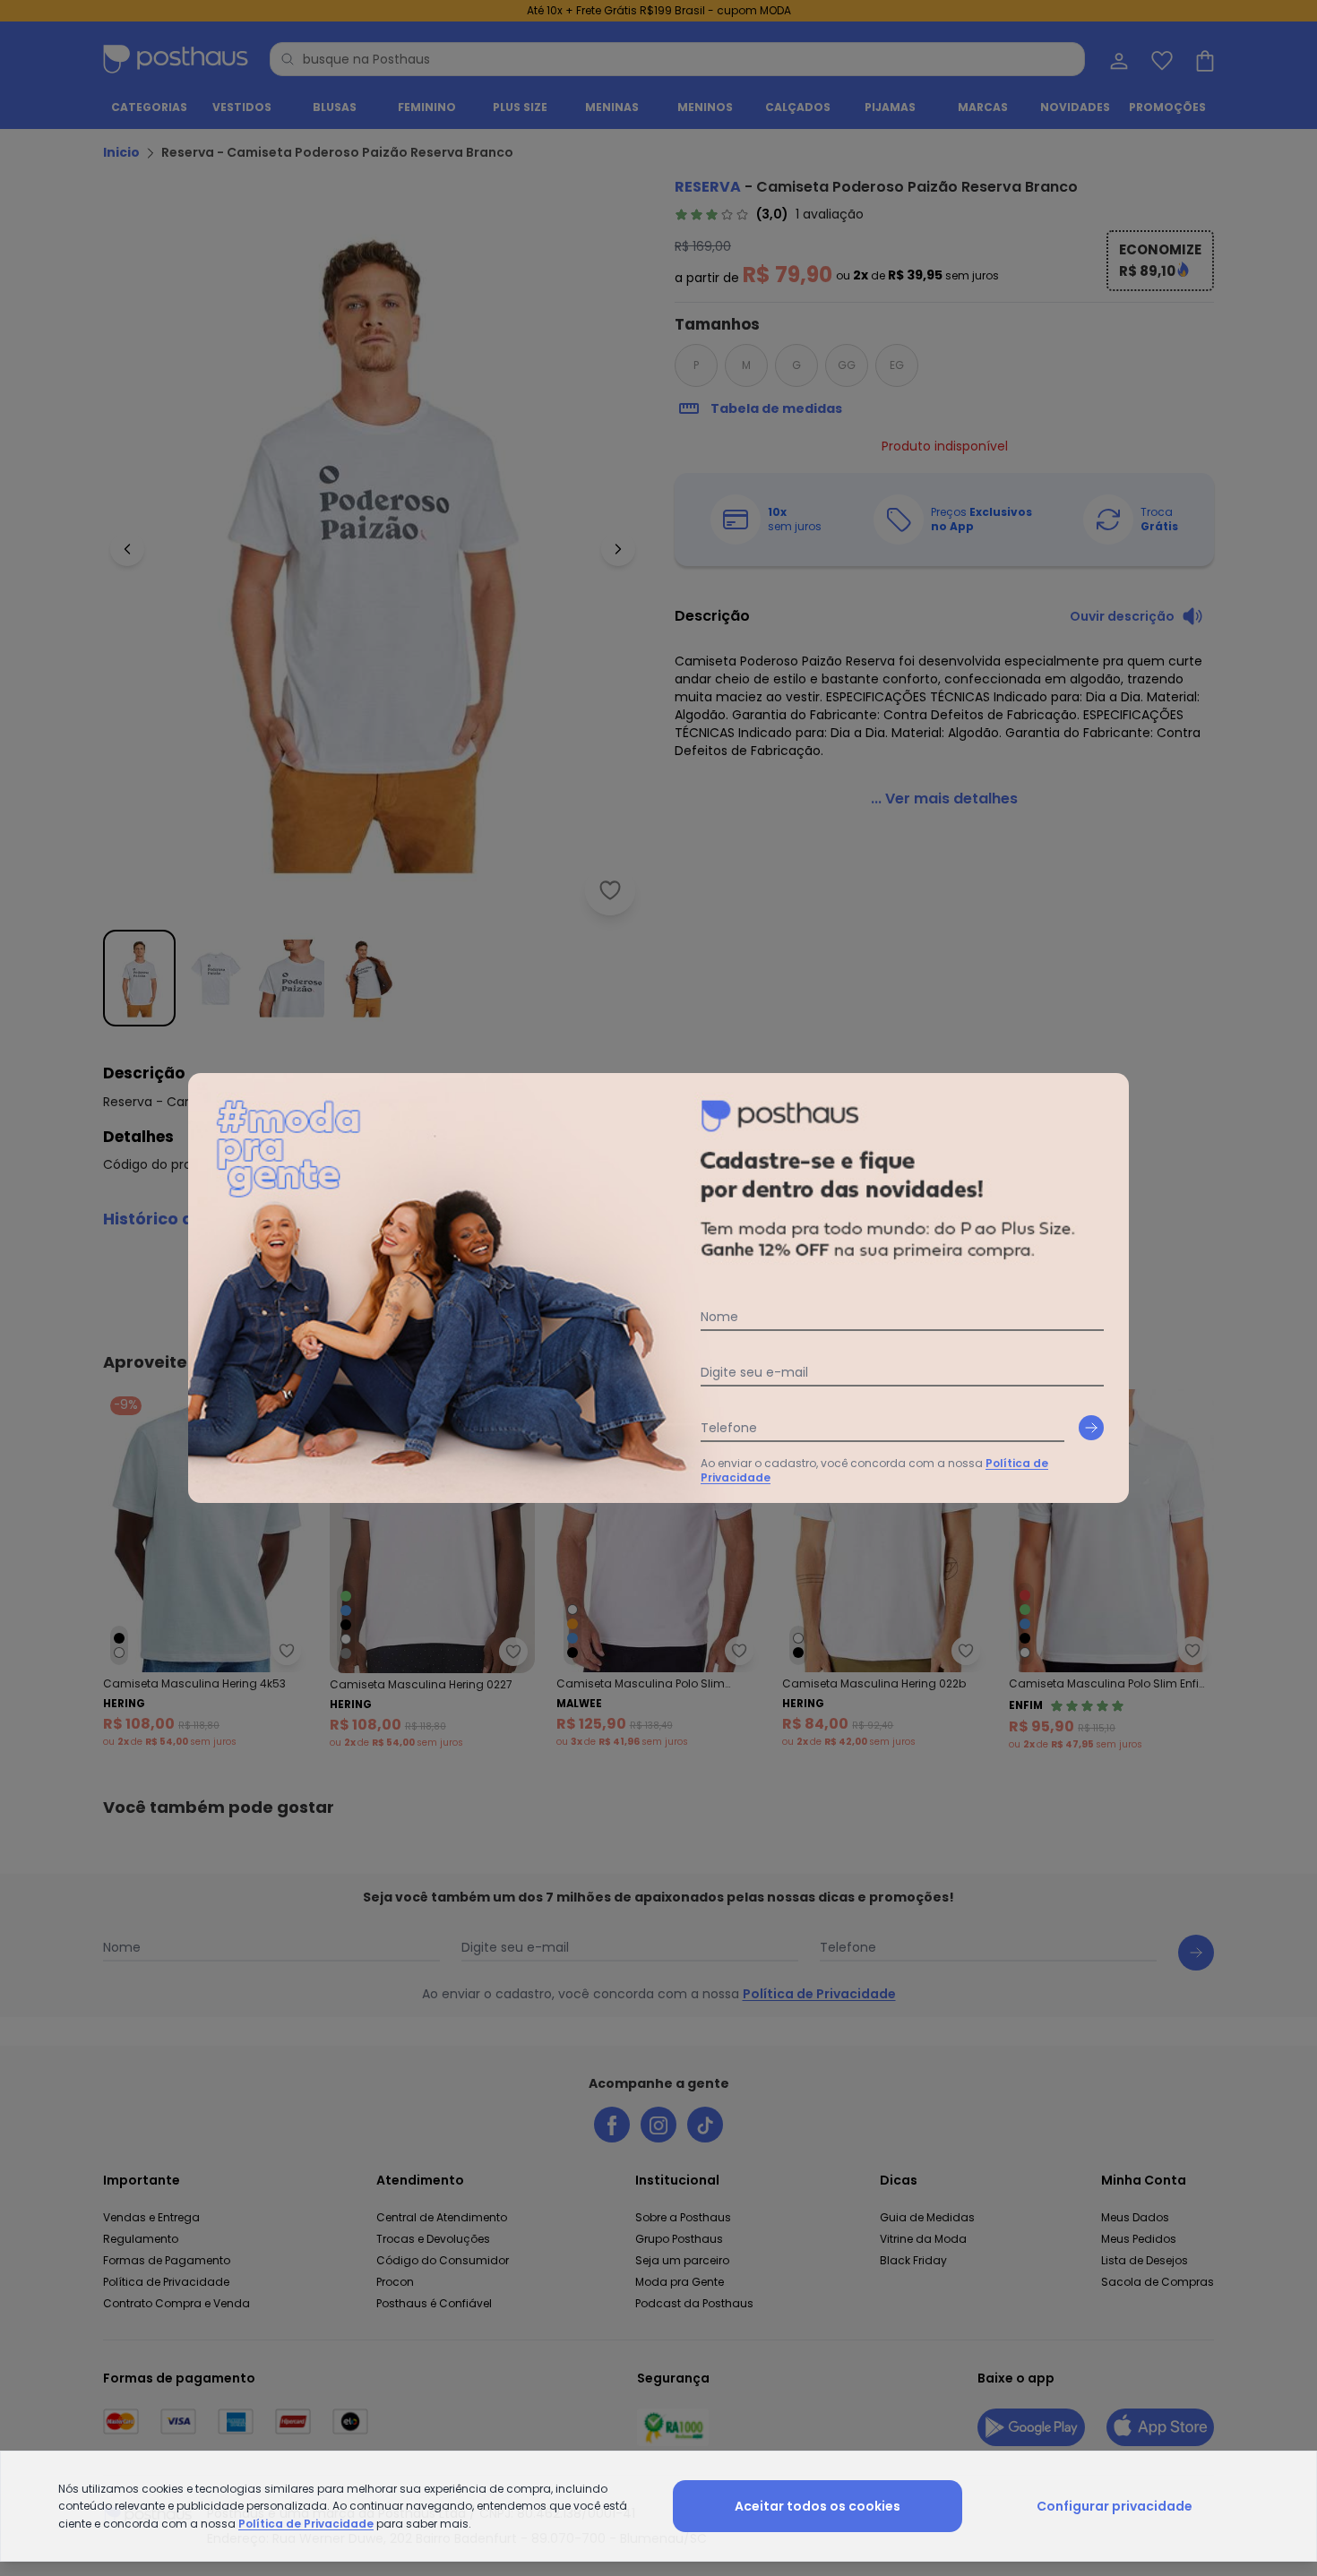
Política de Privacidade (306, 2524)
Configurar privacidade (1115, 2506)
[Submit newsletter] (1091, 1428)
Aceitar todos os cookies (818, 2506)
